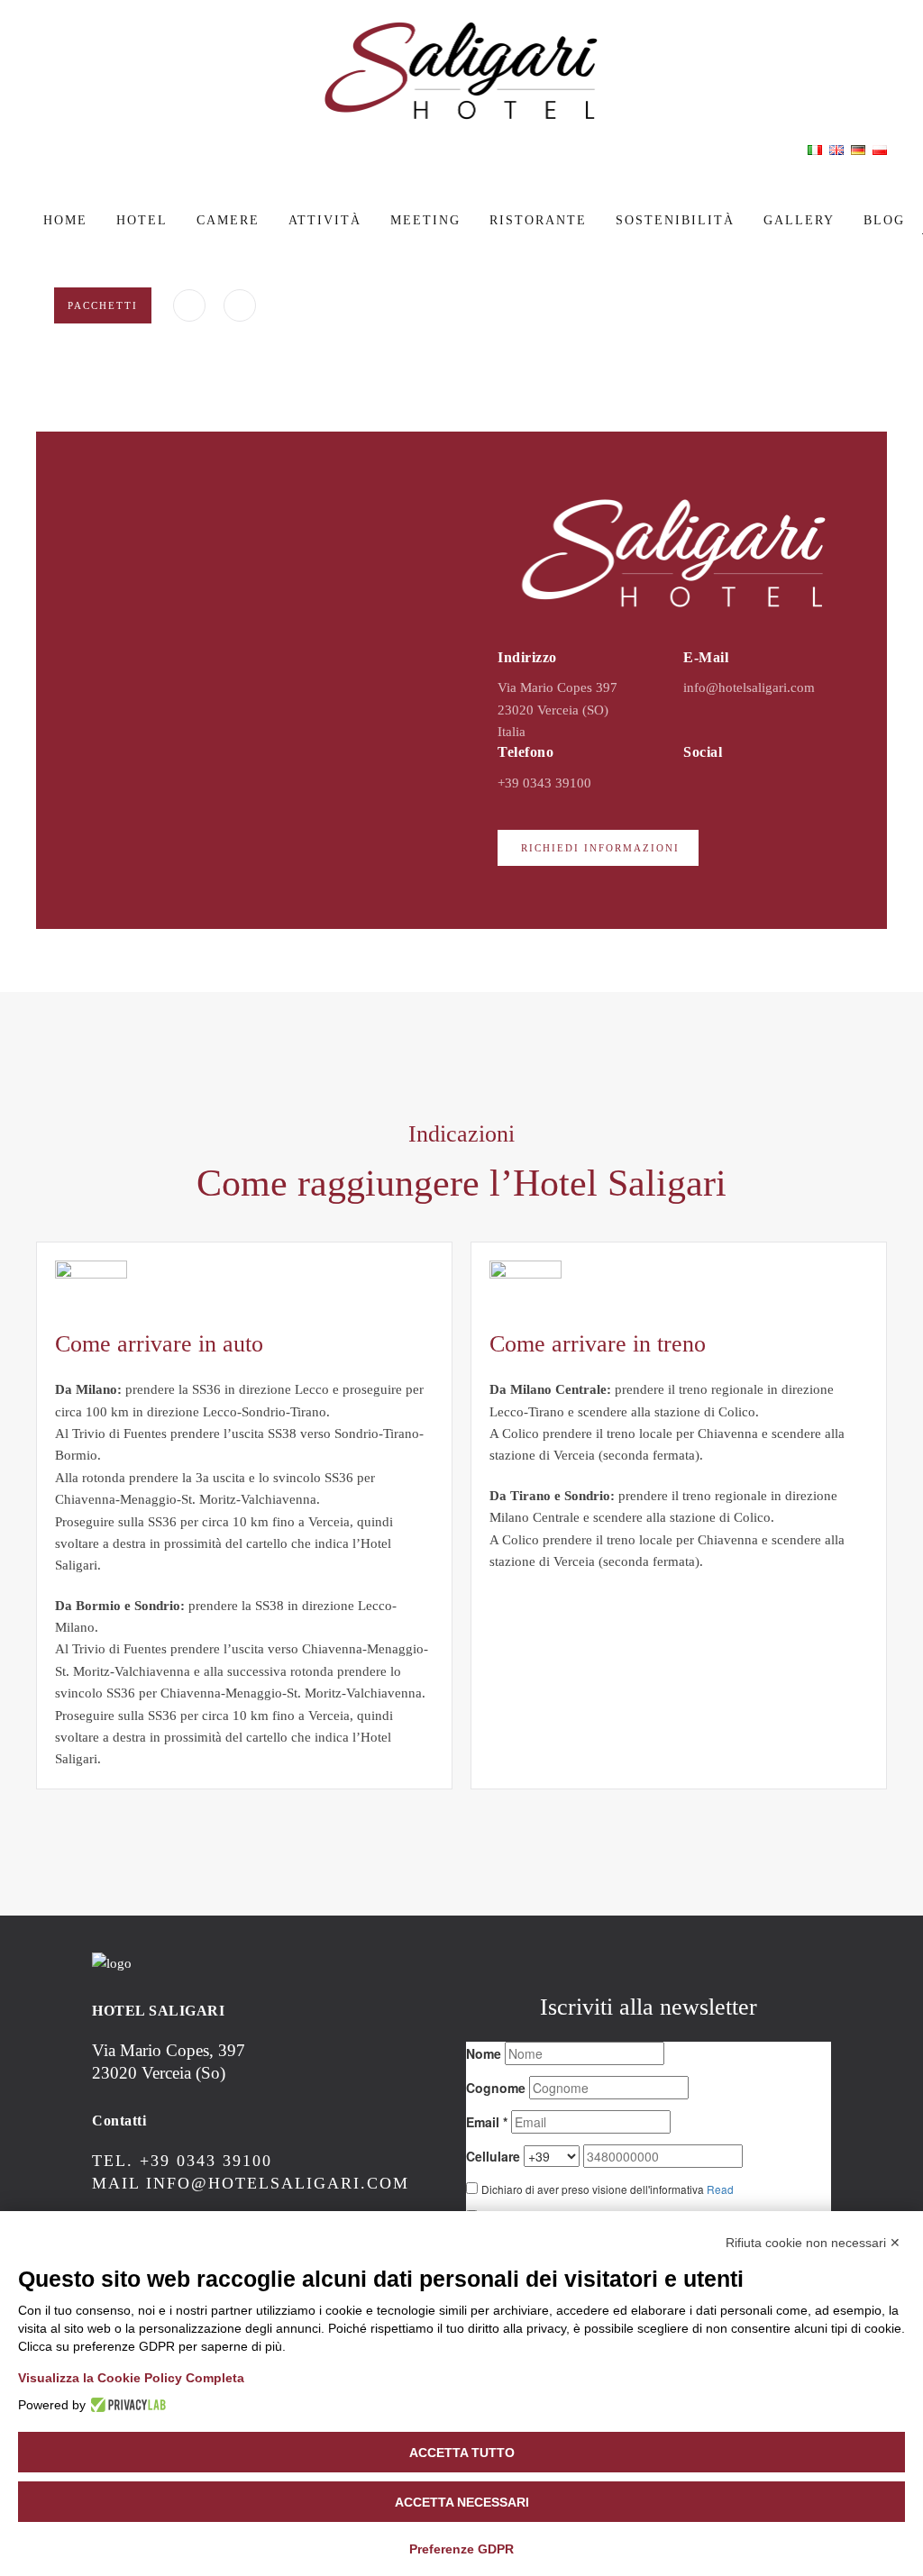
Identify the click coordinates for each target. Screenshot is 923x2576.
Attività (325, 220)
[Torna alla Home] (461, 71)
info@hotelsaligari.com (749, 687)
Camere (228, 220)
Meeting (425, 220)
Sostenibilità (675, 220)
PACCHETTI (103, 305)
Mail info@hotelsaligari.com (251, 2183)
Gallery (799, 220)
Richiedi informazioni (600, 848)
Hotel (142, 220)
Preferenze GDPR (461, 2549)
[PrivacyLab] (126, 2405)
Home (65, 220)
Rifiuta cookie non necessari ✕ (813, 2243)
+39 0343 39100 (544, 783)
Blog (884, 220)
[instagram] (240, 305)
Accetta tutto (462, 2453)
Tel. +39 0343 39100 (182, 2161)
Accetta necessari (462, 2502)
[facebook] (189, 305)
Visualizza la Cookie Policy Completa (131, 2378)
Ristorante (538, 220)
